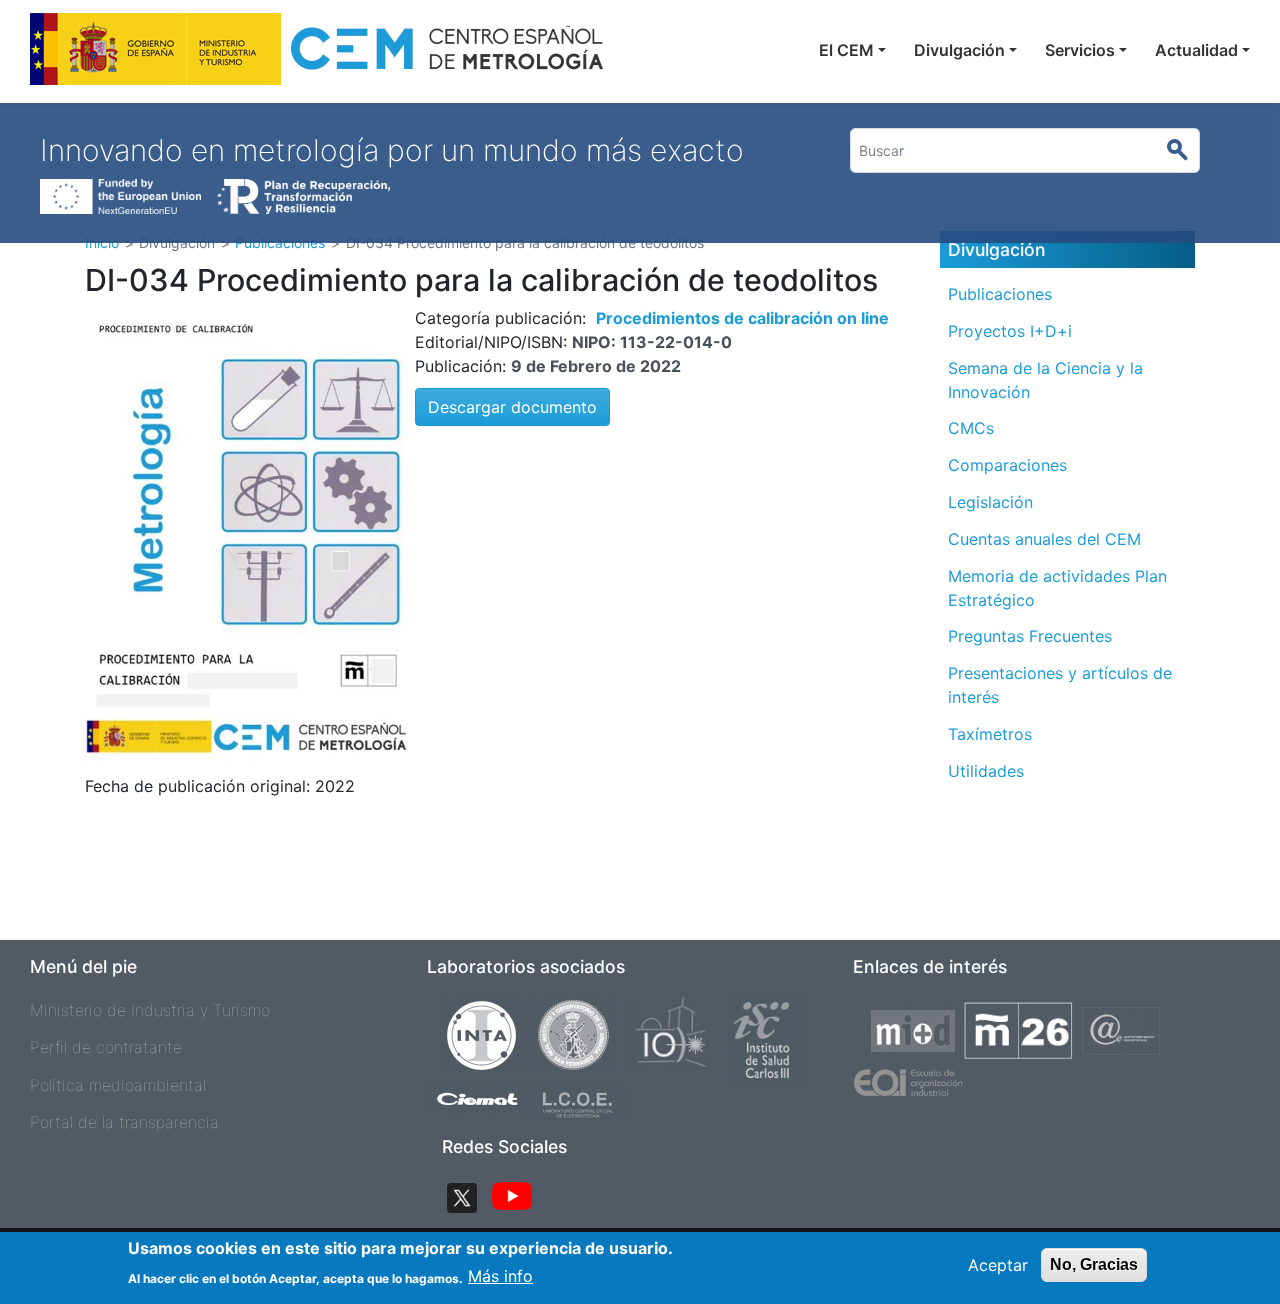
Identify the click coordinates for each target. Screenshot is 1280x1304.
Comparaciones (1007, 465)
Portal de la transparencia (124, 1122)
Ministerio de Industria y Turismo (150, 1010)
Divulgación (959, 50)
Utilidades (986, 771)
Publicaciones (1000, 294)
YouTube (512, 1198)
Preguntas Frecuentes (1030, 636)
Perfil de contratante (106, 1047)
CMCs (971, 428)
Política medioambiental (118, 1085)
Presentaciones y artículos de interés (1060, 685)
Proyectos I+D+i (1010, 331)
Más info (500, 1276)
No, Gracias (1094, 1264)
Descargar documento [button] (512, 407)
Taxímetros (990, 734)
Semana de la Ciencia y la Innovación (1045, 380)
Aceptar (998, 1265)
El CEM (846, 50)
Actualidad (1196, 50)
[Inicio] (318, 54)
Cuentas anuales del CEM (1044, 539)
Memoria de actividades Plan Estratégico (1057, 588)
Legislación (990, 502)
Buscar (1185, 151)
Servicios (1080, 50)
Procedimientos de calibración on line (742, 318)
